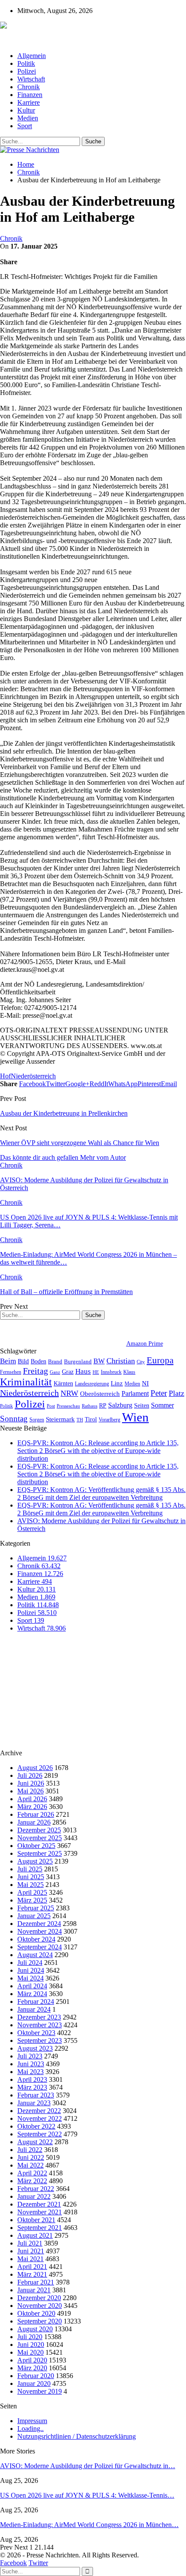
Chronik (29, 87)
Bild (23, 1361)
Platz (176, 1393)
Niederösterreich (33, 1076)
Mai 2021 (30, 2259)
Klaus (129, 1372)
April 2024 (32, 1986)
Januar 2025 (34, 1916)
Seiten (142, 1405)
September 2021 (40, 2228)
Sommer (162, 1405)
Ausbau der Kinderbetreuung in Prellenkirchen (64, 1113)
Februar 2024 (36, 2002)
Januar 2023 (34, 2103)
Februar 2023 (36, 2095)
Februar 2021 (36, 2282)
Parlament (135, 1393)
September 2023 (40, 2040)
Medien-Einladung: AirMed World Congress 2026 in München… (89, 2525)
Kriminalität (26, 1382)
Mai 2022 (30, 2165)
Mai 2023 (30, 2072)
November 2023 (40, 2025)
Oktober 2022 (36, 2126)
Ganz (55, 1372)
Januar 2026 (34, 1822)
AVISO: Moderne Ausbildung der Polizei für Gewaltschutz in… (88, 2466)
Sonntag (14, 1419)
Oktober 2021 (36, 2220)
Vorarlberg (109, 1420)
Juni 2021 (31, 2251)
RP (103, 1405)
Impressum (32, 2421)
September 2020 (40, 2321)
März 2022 (32, 2181)
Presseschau (68, 1406)
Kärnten (63, 1383)
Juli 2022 (30, 2150)
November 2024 (40, 1931)
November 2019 (40, 2391)
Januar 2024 (34, 2009)
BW (99, 1361)
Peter (159, 1393)
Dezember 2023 (39, 2017)
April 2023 (32, 2079)
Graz (68, 1372)
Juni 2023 (31, 2064)
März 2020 (32, 2368)
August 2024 (35, 1955)
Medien (28, 118)
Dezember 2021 (39, 2204)
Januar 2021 (34, 2290)
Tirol (91, 1419)
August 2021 (35, 2235)
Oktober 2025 (36, 1846)
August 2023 (35, 2048)
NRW (69, 1393)
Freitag (35, 1371)
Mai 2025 (30, 1885)
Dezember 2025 (39, 1830)
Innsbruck (111, 1372)
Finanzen (30, 95)
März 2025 (32, 1900)
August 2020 (35, 2329)
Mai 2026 (30, 1791)
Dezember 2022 (39, 2111)
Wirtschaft (31, 79)
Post (51, 1406)
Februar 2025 (36, 1908)
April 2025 (32, 1892)
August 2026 (35, 1768)
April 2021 (32, 2267)
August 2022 (35, 2142)
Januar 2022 (34, 2196)
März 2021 (32, 2274)
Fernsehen (11, 1372)
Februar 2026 (36, 1814)
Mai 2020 (30, 2352)
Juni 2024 (31, 1970)
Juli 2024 (30, 1963)
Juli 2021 (30, 2243)
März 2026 (32, 1807)
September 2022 (40, 2134)
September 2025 (40, 1853)
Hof (5, 1076)
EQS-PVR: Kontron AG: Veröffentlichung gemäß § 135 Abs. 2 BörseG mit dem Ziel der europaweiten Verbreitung (101, 1493)
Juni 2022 (31, 2157)
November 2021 (40, 2212)
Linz (117, 1383)
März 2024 (32, 1994)
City (141, 1362)
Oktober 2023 (36, 2033)
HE (96, 1372)
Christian (121, 1361)
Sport (25, 126)
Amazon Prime (145, 1344)
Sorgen (37, 1420)
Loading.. (30, 2429)
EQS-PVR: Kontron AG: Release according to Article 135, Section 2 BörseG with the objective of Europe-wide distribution (98, 1451)
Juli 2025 (30, 1869)
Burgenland (78, 1361)
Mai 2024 (30, 1978)
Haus (83, 1371)
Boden (38, 1361)
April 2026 (32, 1799)
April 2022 (32, 2173)
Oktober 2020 (36, 2313)
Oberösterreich (100, 1393)
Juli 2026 (30, 1775)
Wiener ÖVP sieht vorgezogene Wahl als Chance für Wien (80, 1143)
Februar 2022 (36, 2189)
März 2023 (32, 2087)
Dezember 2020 (39, 2298)
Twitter (38, 2563)
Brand (55, 1361)
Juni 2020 (31, 2345)
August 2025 (35, 1861)
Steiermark (60, 1419)
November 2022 (40, 2118)
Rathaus (90, 1406)
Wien (135, 1417)
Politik (26, 63)
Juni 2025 (31, 1877)
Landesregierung (92, 1384)
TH (80, 1420)
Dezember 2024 (39, 1924)
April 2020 (32, 2360)
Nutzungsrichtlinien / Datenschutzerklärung (77, 2436)
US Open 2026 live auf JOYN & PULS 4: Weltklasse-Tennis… (87, 2495)
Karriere (29, 102)
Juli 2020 (30, 2337)
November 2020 (40, 2306)
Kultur (26, 110)
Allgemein (32, 56)
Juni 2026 (31, 1783)
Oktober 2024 (36, 1939)
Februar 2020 (36, 2376)
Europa (160, 1360)
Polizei (27, 71)
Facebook (13, 2563)
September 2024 (40, 1947)
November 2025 (40, 1838)
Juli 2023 (30, 2056)
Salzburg (120, 1405)
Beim (8, 1361)
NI (145, 1383)
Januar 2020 (34, 2383)
